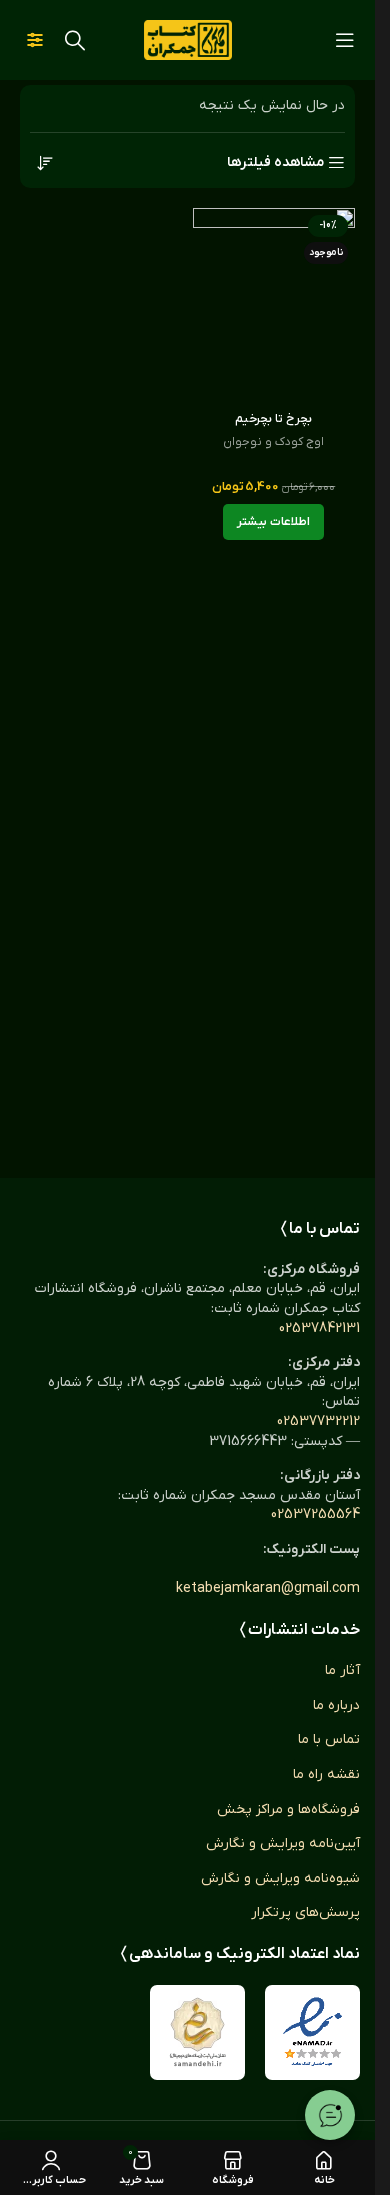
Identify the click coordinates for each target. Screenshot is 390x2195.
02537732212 (318, 1421)
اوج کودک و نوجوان (273, 442)
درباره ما (336, 1705)
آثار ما (342, 1670)
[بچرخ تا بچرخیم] (274, 305)
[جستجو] (75, 40)
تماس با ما (329, 1739)
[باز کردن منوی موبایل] (345, 40)
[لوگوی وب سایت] (188, 39)
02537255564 (315, 1514)
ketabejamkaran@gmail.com (268, 1588)
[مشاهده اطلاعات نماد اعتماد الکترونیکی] (312, 2032)
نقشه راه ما (326, 1774)
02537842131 (319, 1328)
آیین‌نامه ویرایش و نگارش (283, 1843)
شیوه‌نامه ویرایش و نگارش (280, 1878)
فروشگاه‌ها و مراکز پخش (288, 1809)
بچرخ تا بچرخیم (273, 419)
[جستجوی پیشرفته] (35, 40)
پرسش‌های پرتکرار (305, 1912)
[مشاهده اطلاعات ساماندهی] (197, 2032)
